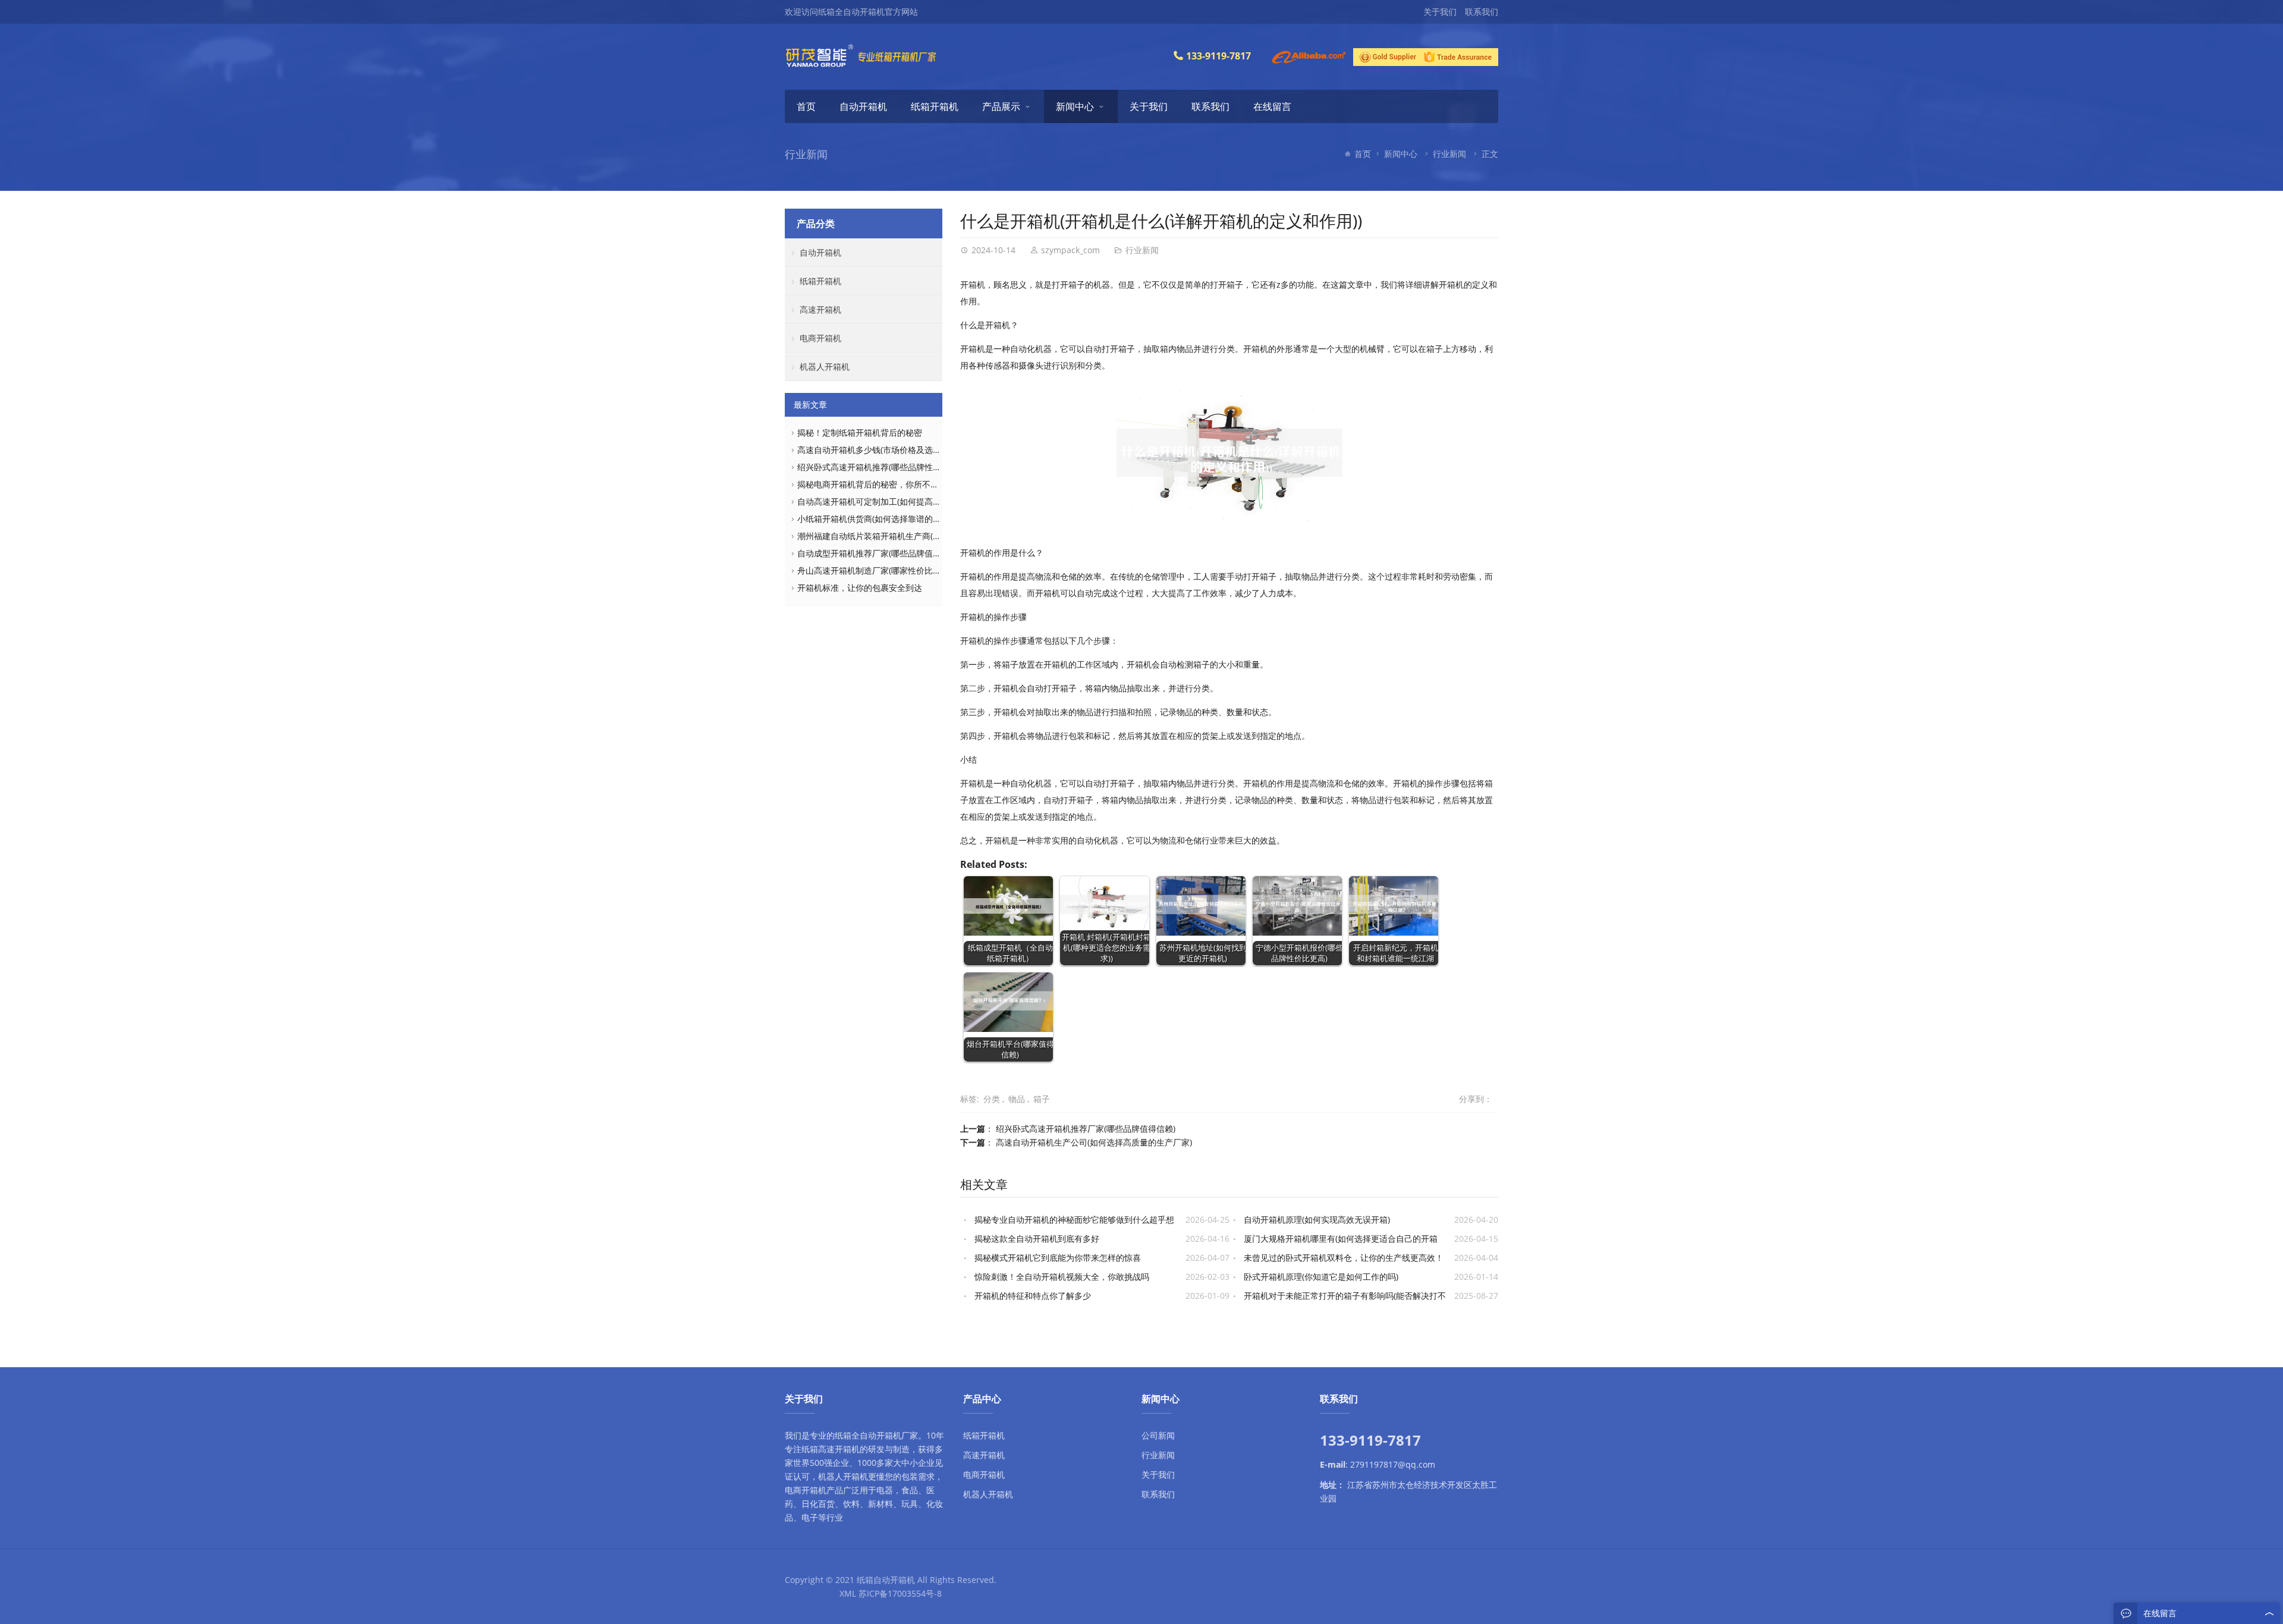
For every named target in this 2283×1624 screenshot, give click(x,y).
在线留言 (1272, 106)
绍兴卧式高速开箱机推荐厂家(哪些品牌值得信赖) (1086, 1129)
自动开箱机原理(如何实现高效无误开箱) (1317, 1219)
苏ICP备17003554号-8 (900, 1593)
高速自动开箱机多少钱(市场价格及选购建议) (879, 450)
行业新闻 (1449, 154)
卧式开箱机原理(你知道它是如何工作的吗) (1321, 1277)
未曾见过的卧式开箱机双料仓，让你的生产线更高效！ (1344, 1258)
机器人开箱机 (825, 366)
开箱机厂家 (897, 1435)
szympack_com (1070, 250)
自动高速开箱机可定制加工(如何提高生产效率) (883, 501)
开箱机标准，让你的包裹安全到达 (860, 588)
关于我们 (1440, 12)
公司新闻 (1158, 1435)
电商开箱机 (820, 338)
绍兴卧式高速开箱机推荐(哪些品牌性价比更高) (883, 467)
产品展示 (1001, 106)
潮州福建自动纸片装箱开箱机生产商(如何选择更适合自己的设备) (916, 536)
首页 (806, 106)
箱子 (1042, 1099)
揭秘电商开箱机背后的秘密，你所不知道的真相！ (889, 484)
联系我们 (1482, 12)
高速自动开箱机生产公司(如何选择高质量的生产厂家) (1094, 1142)
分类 (992, 1099)
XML (848, 1593)
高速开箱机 (820, 309)
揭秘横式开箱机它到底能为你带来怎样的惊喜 (1058, 1258)
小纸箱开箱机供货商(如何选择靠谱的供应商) (879, 519)
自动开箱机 (863, 106)
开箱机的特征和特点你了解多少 (1033, 1296)
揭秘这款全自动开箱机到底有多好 (1037, 1239)
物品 (1017, 1099)
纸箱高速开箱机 (831, 1449)
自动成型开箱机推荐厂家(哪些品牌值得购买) (879, 553)
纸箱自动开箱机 (886, 1580)
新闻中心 (1075, 106)
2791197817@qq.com (1393, 1464)
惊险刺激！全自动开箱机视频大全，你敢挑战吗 (1062, 1277)
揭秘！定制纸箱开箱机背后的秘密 (860, 432)
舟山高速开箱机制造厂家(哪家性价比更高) (875, 570)
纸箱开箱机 (935, 106)
